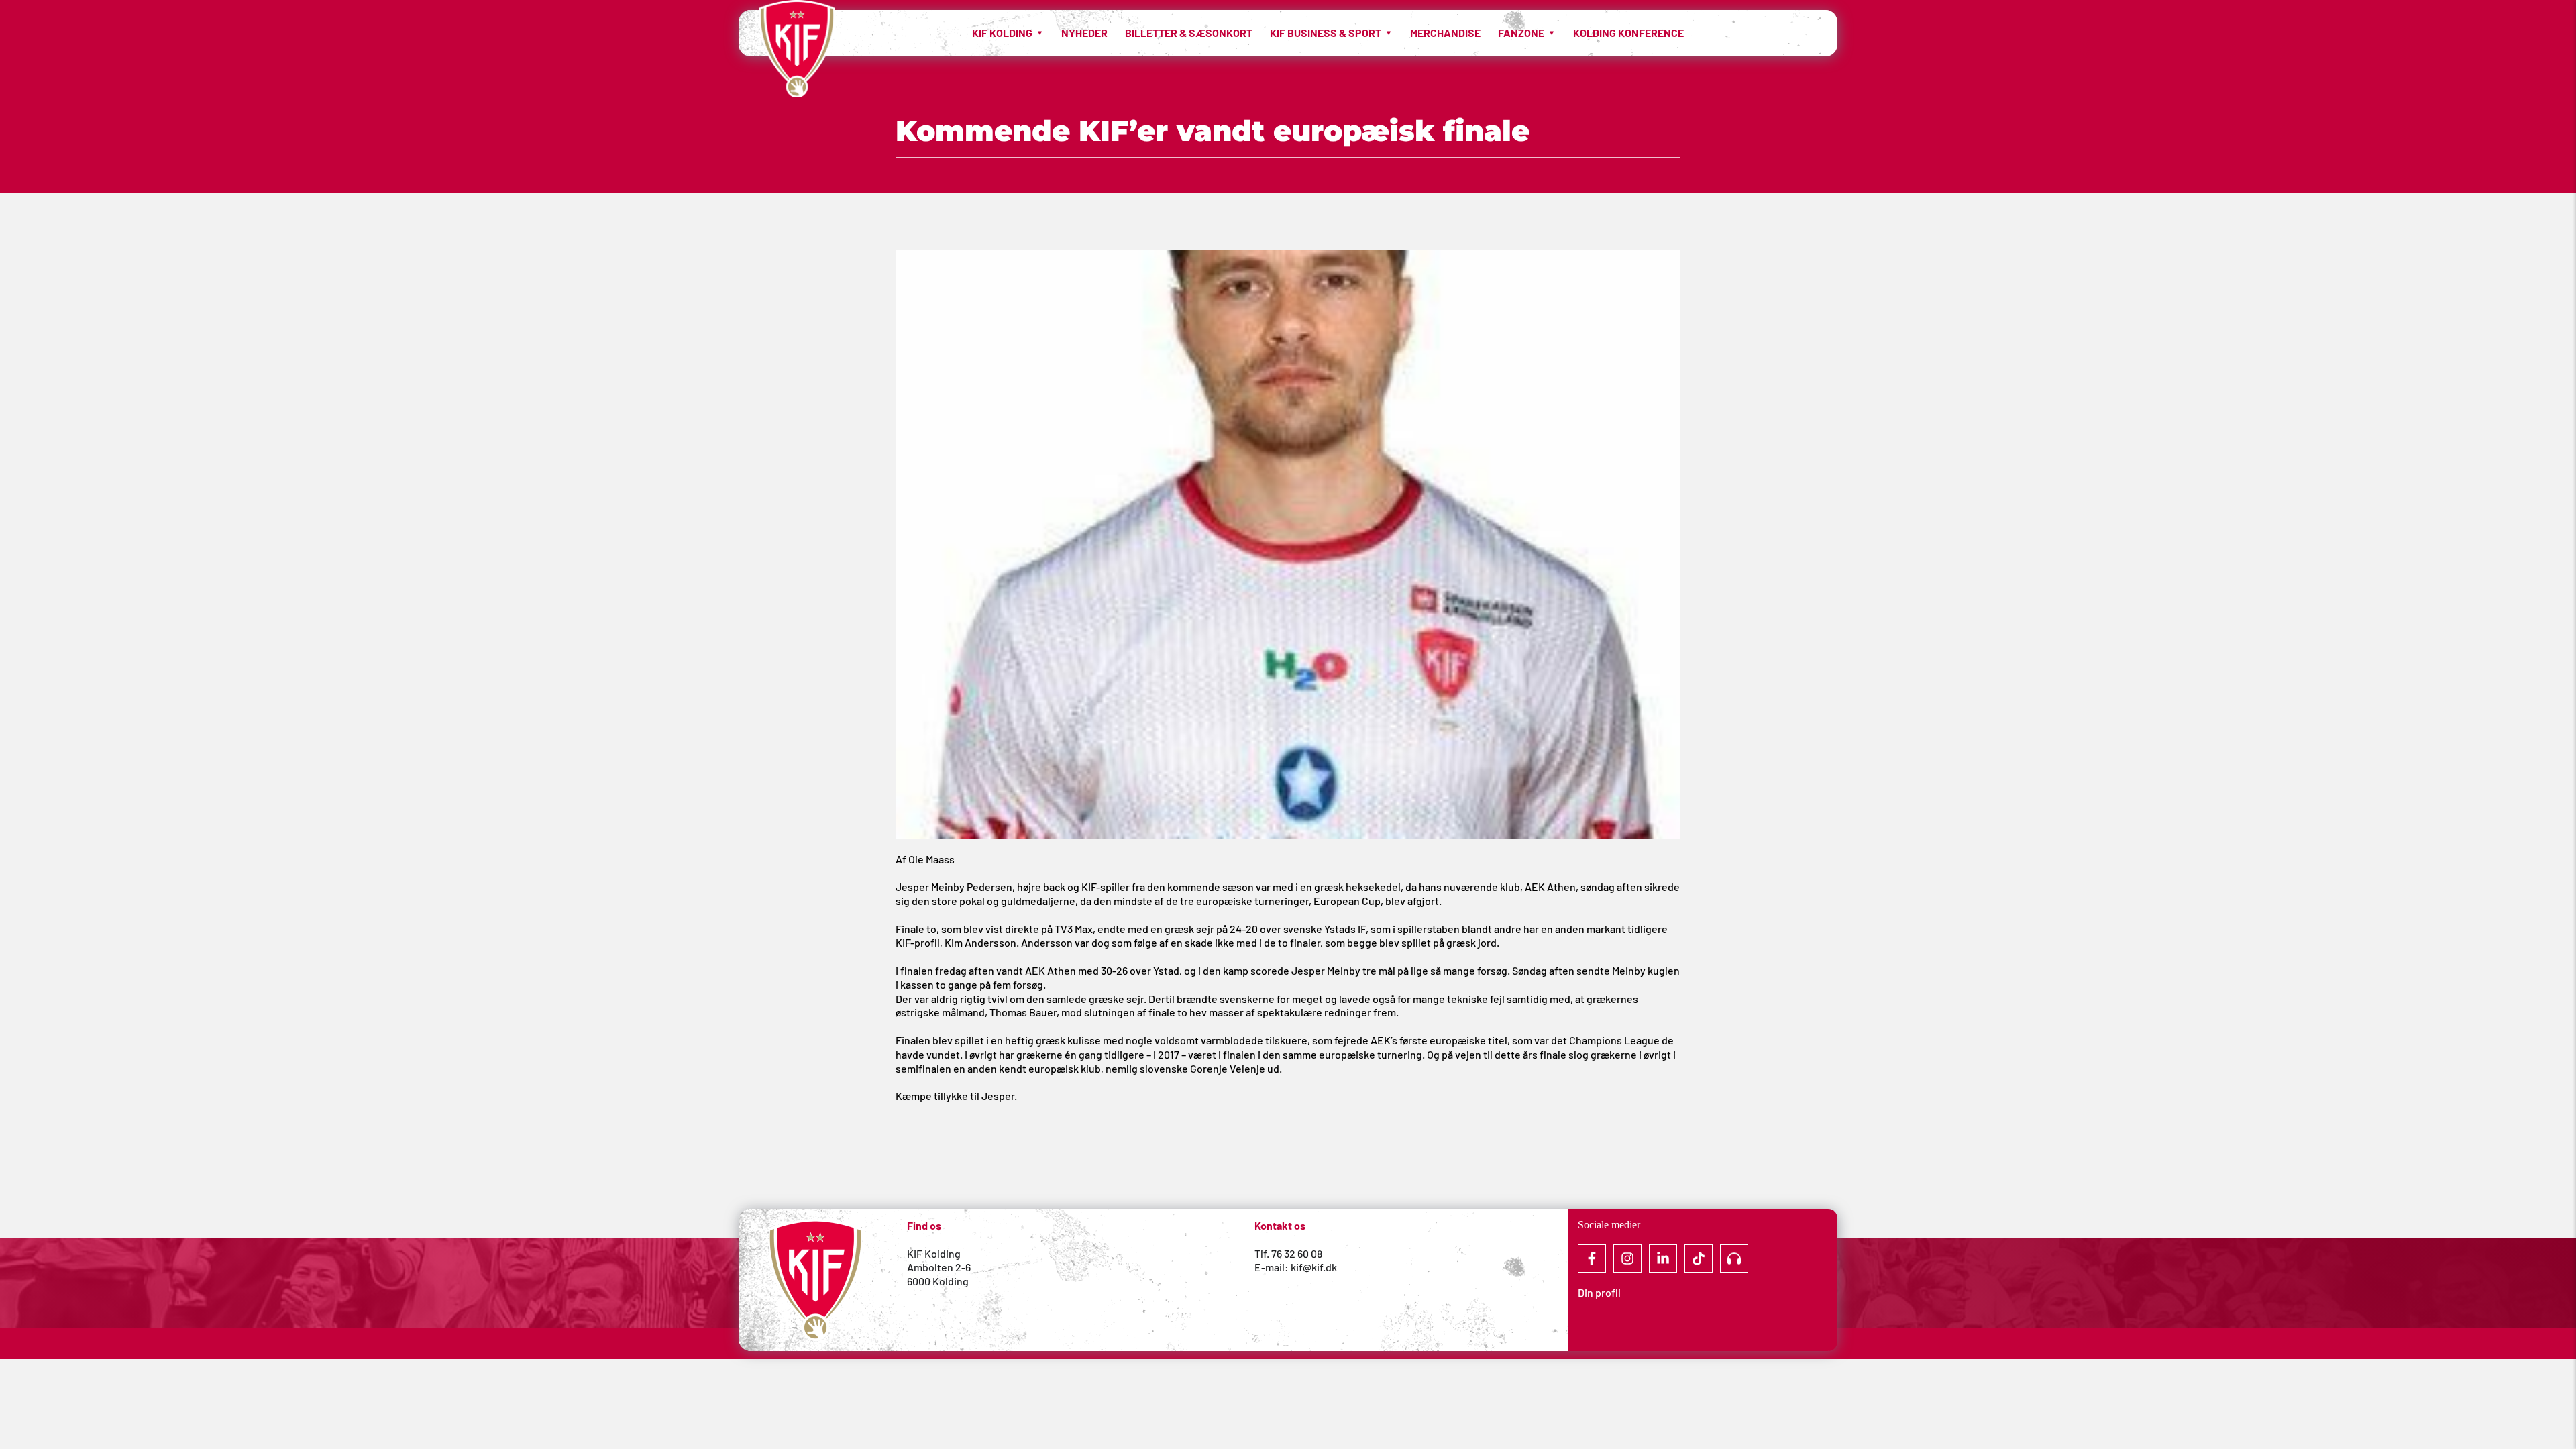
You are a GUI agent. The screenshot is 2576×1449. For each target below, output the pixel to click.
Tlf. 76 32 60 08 (1288, 1253)
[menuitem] (1008, 33)
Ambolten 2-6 (939, 1267)
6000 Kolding (939, 1281)
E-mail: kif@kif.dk (1296, 1267)
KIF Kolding (934, 1253)
